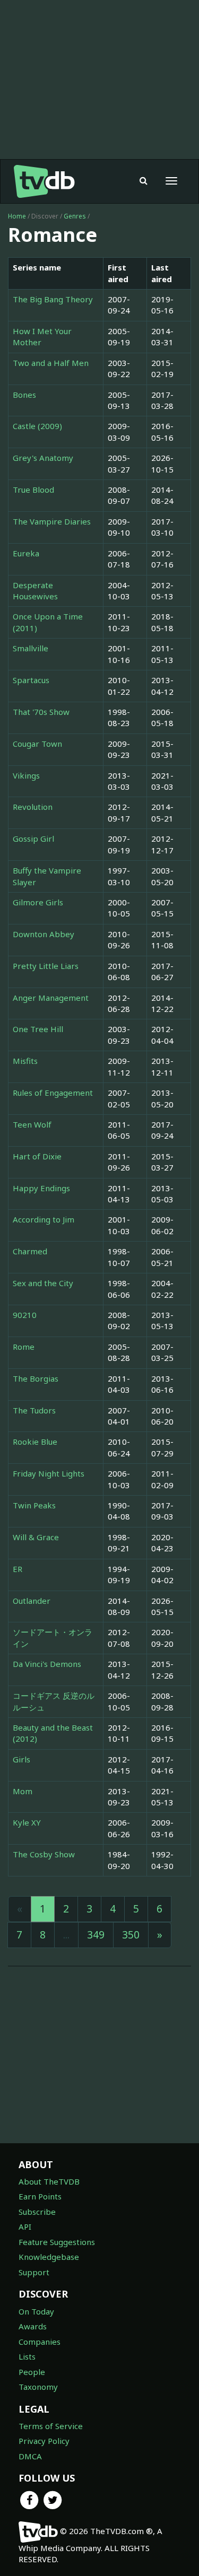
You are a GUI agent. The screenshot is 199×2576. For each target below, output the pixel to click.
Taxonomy (38, 2387)
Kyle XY (27, 1822)
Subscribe (37, 2212)
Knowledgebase (49, 2257)
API (25, 2226)
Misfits (25, 1061)
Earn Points (40, 2196)
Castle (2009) (37, 426)
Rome (24, 1347)
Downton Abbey (44, 934)
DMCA (30, 2456)
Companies (40, 2342)
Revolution (33, 807)
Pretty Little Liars (46, 966)
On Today (36, 2311)
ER (18, 1569)
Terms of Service (51, 2426)
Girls (21, 1759)
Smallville (31, 648)
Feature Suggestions (57, 2242)
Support (34, 2272)
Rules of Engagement (53, 1093)
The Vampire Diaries (52, 521)
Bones (24, 395)
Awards (33, 2326)
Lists (27, 2356)
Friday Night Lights (49, 1473)
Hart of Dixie (37, 1156)
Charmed (30, 1251)
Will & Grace (36, 1537)
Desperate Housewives (35, 591)
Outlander (32, 1601)
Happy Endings (41, 1188)
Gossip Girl (33, 839)
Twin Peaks (34, 1505)
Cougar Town (37, 744)
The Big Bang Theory (53, 299)
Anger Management (51, 998)
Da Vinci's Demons (47, 1664)
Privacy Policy (44, 2441)
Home (17, 216)
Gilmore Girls (38, 902)
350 (131, 1935)
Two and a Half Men (51, 363)
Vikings (26, 775)
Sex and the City (43, 1283)
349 (96, 1935)
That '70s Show (41, 712)
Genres (75, 216)
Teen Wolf (32, 1124)
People (32, 2372)
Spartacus (31, 680)
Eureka (26, 553)
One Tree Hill (38, 1029)
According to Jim (44, 1219)
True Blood (33, 490)
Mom (23, 1791)
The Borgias (36, 1378)
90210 (25, 1315)
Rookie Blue (35, 1442)
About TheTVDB (49, 2181)
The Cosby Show (44, 1854)
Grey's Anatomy (43, 458)
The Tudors (34, 1410)
